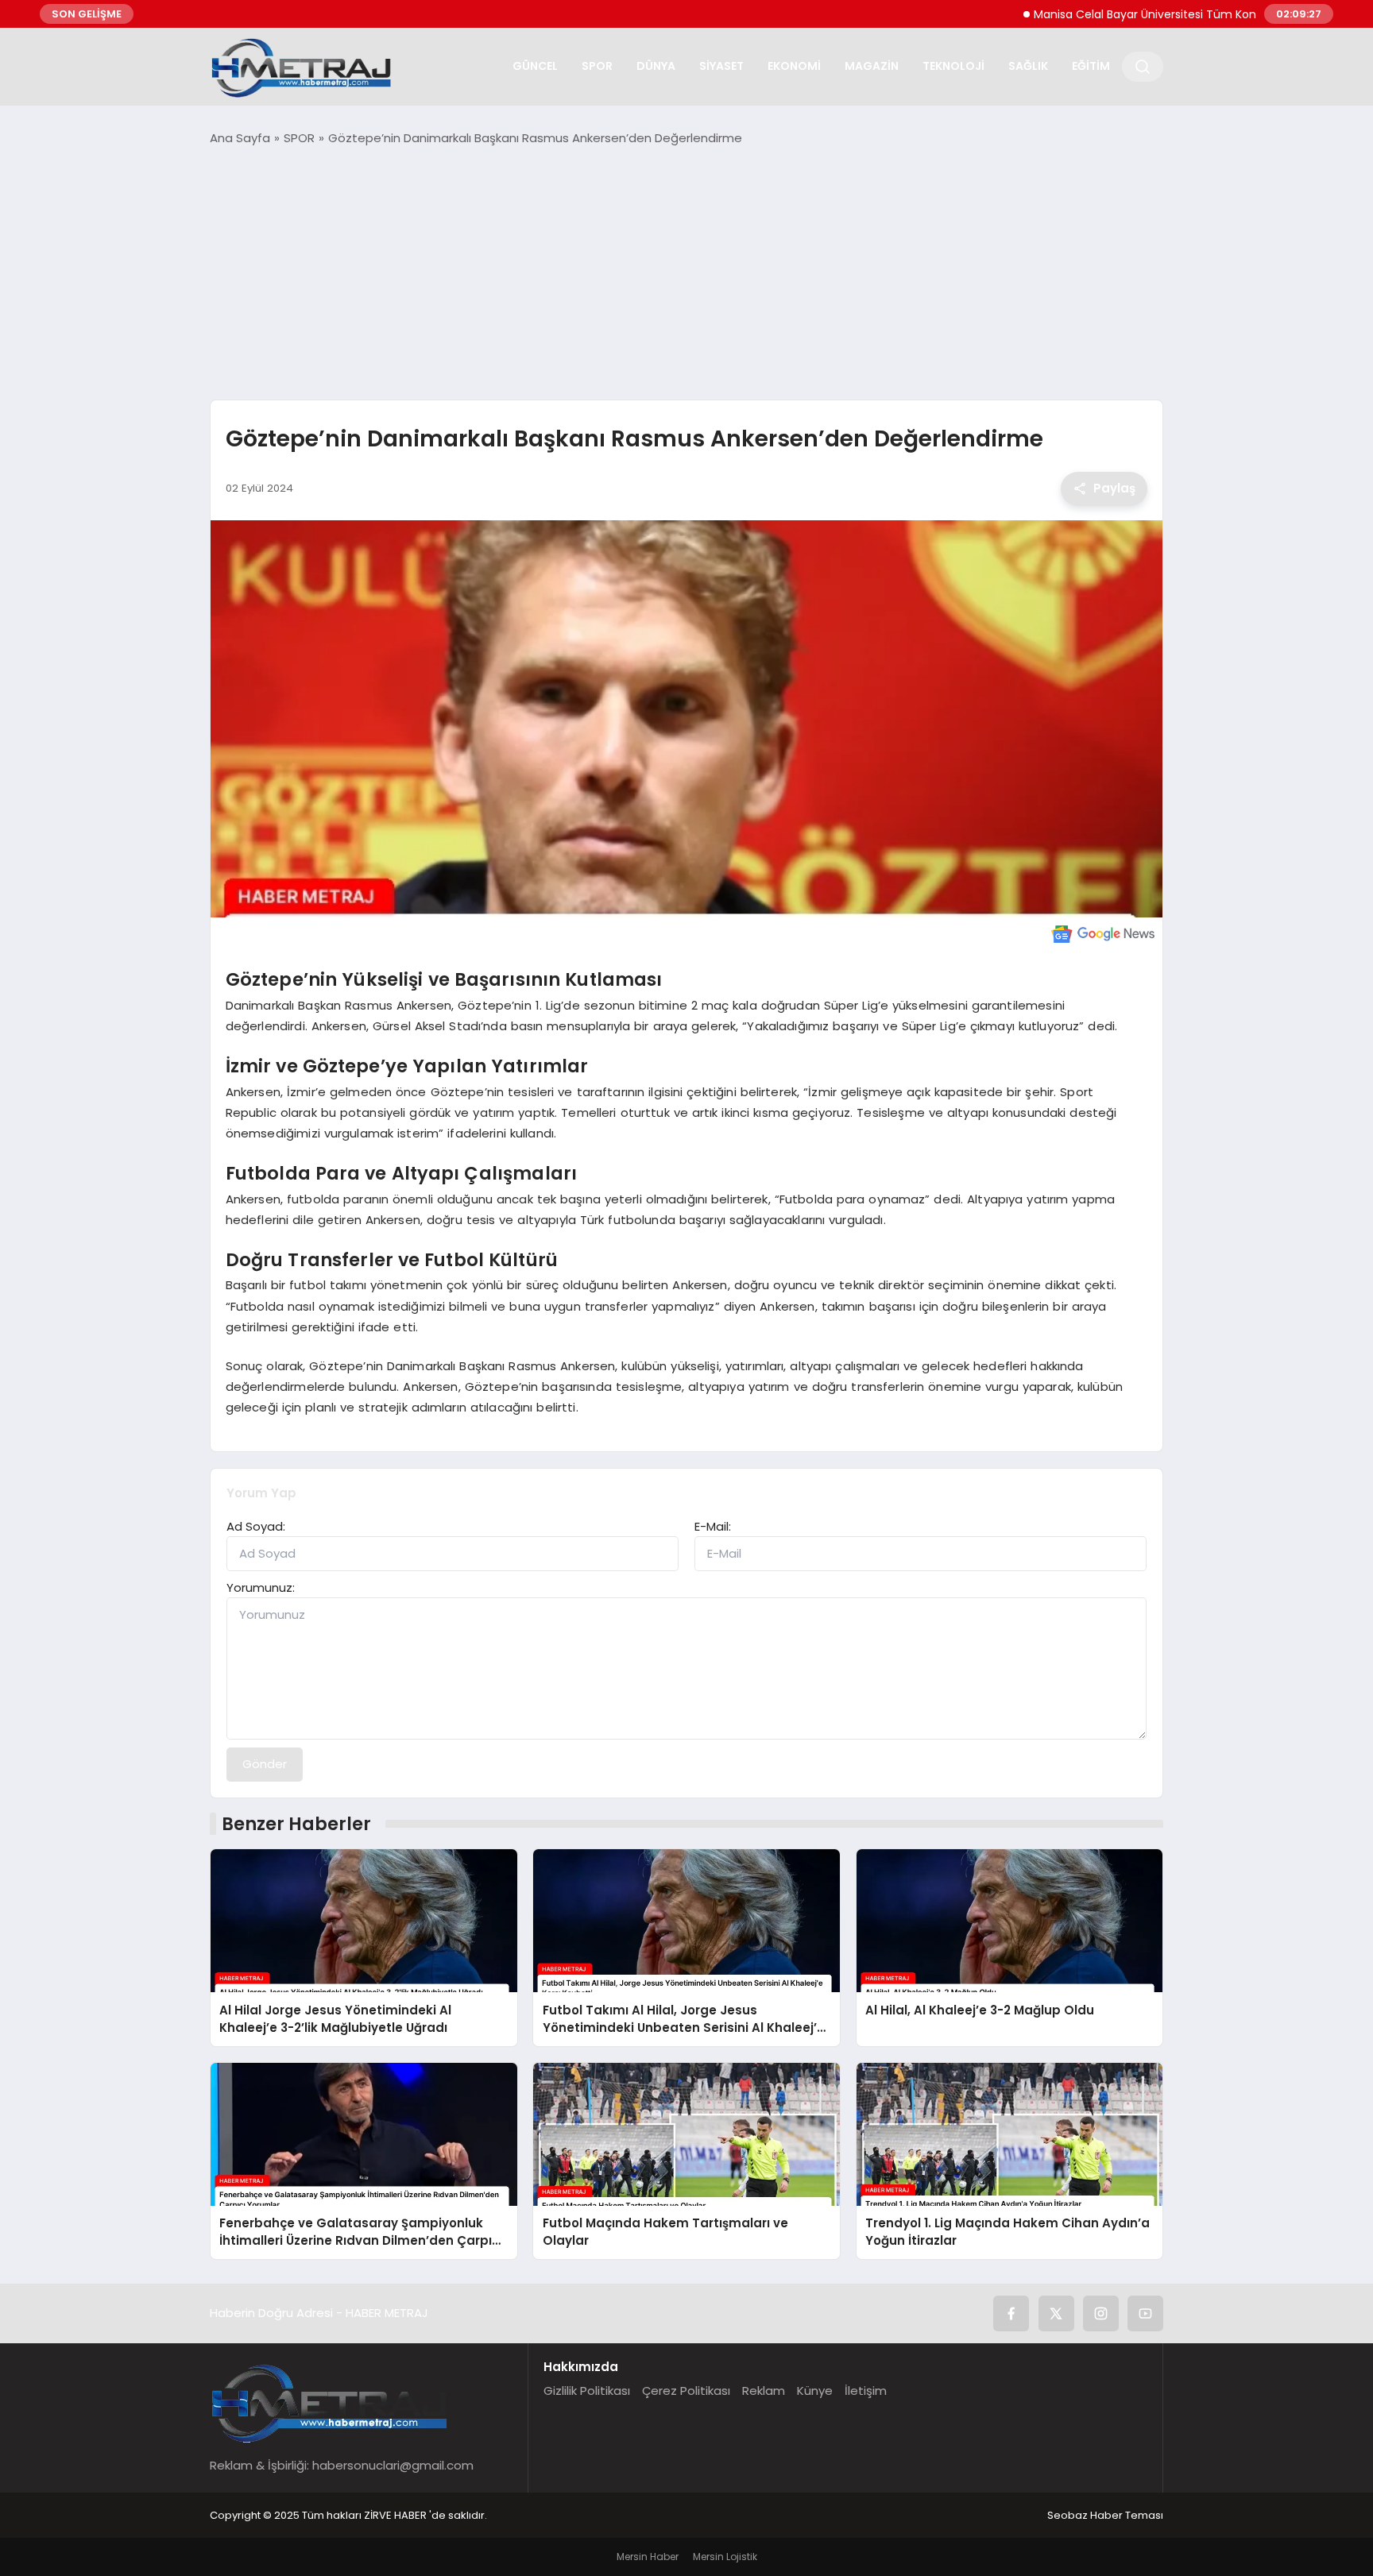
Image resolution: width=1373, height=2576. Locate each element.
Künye (815, 2391)
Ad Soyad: (256, 1526)
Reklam (764, 2391)
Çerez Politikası (686, 2391)
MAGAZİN (872, 66)
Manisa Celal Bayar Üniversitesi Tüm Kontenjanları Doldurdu (1140, 14)
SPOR (597, 66)
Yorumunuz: (261, 1587)
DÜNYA (656, 66)
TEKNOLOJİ (953, 66)
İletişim (866, 2391)
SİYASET (721, 66)
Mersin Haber (648, 2557)
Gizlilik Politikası (587, 2391)
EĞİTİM (1091, 66)
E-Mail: (713, 1526)
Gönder (265, 1764)
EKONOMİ (794, 66)
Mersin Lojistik (725, 2557)
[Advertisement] (686, 273)
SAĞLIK (1028, 66)
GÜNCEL (535, 66)
